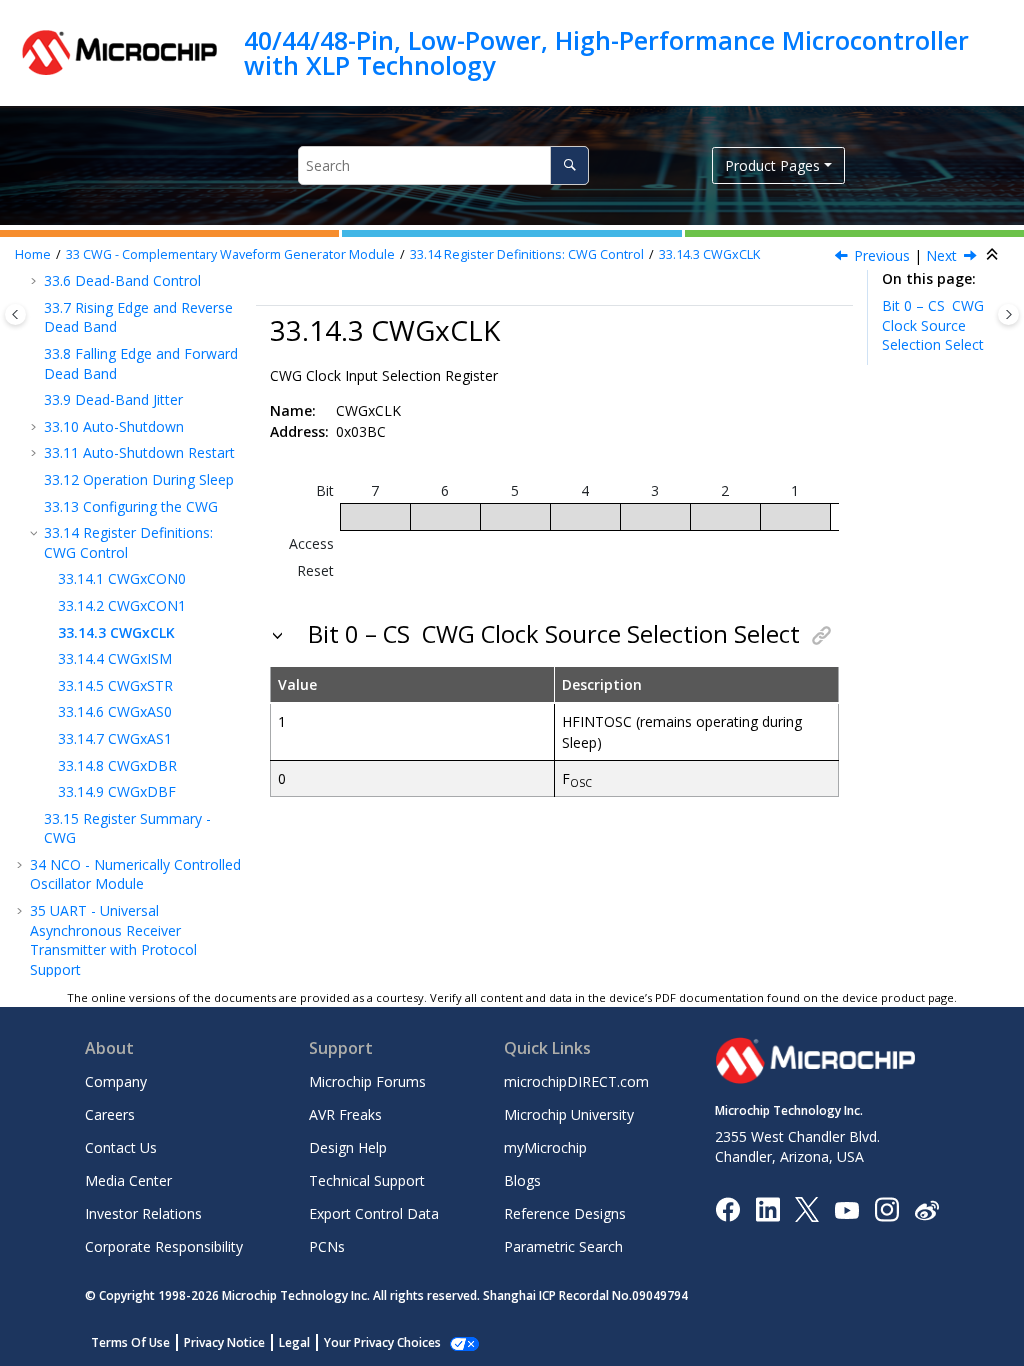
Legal (294, 1342)
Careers (110, 1114)
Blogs (522, 1180)
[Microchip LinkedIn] (767, 1208)
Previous (882, 255)
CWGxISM (115, 658)
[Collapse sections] (994, 255)
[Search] (569, 165)
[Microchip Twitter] (807, 1208)
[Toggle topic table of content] (1008, 314)
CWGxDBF (117, 791)
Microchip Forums (367, 1081)
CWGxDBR (117, 765)
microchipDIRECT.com (576, 1081)
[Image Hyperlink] (846, 1209)
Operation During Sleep (139, 479)
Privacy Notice (224, 1342)
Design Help (348, 1147)
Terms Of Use (130, 1342)
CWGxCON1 (122, 605)
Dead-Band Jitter (113, 399)
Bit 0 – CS (933, 325)
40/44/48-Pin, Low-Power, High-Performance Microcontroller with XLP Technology (606, 52)
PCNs (327, 1246)
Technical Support (367, 1180)
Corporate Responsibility (164, 1246)
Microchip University (569, 1114)
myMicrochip (545, 1147)
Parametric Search (563, 1246)
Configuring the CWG (131, 506)
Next (941, 255)
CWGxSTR (115, 685)
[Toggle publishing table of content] (15, 314)
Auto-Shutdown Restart (139, 452)
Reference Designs (565, 1213)
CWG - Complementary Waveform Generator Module (230, 254)
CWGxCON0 (122, 578)
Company (116, 1081)
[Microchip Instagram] (886, 1208)
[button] (36, 308)
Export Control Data (374, 1213)
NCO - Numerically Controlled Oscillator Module (135, 874)
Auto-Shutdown (114, 426)
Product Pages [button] (772, 165)
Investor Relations (143, 1213)
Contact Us (121, 1147)
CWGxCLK (709, 254)
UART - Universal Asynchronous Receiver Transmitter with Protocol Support (113, 940)
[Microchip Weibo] (926, 1209)
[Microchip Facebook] (727, 1208)
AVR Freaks (345, 1114)
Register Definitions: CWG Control (527, 254)
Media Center (128, 1180)
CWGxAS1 (115, 738)
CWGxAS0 (115, 711)
